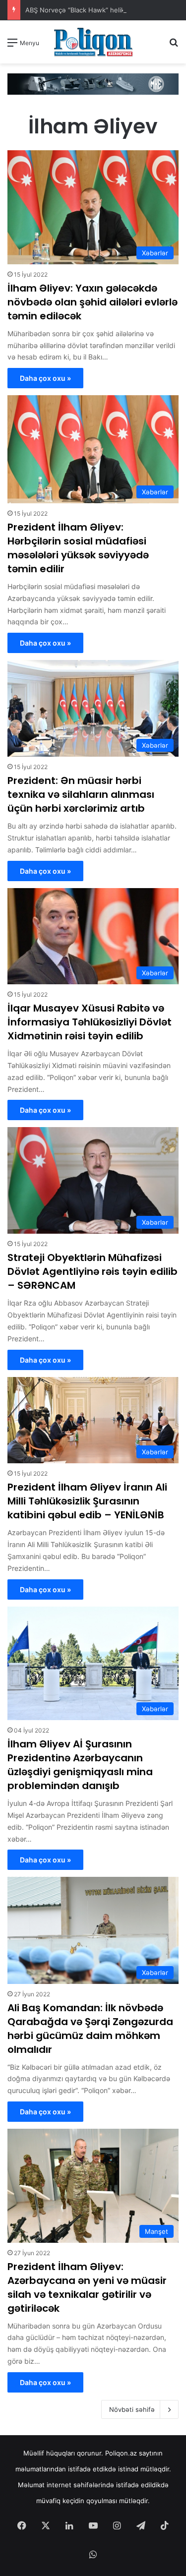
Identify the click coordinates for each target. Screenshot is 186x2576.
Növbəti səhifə (132, 2409)
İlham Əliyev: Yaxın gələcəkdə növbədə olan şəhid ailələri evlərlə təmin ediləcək (93, 302)
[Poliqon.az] (93, 42)
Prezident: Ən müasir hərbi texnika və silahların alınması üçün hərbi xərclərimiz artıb (81, 794)
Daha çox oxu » (45, 378)
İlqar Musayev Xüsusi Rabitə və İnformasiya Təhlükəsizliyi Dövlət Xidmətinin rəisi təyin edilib (90, 1022)
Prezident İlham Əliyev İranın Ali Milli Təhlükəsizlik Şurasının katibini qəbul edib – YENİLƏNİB (87, 1501)
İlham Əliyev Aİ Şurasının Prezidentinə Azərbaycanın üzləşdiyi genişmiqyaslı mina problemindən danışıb (80, 1765)
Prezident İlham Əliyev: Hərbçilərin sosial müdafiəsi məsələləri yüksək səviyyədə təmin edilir (78, 548)
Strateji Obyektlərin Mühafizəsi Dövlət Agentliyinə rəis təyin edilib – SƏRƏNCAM (93, 1271)
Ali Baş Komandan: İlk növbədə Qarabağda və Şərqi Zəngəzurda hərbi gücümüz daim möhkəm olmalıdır (90, 2029)
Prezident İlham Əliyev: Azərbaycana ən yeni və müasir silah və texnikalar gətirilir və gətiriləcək (87, 2287)
